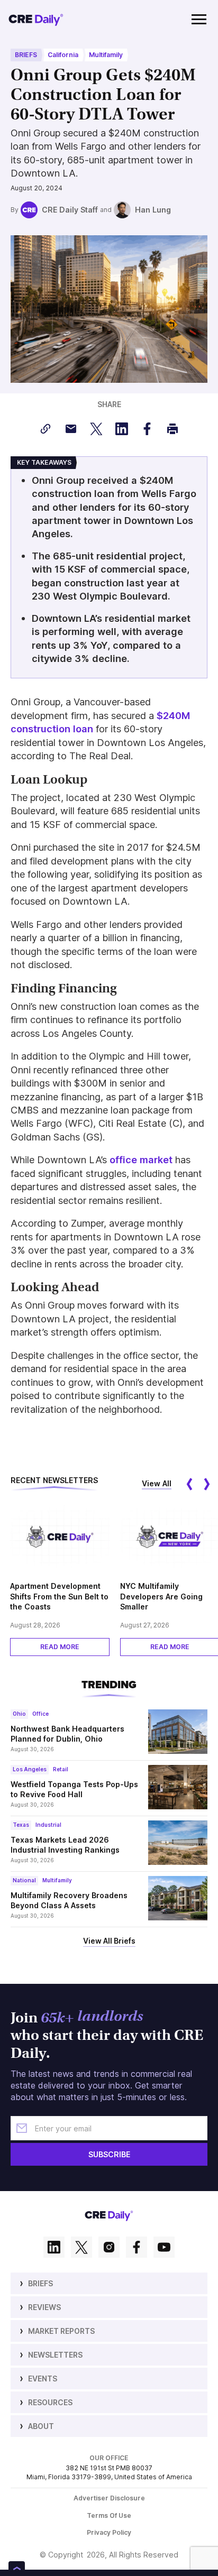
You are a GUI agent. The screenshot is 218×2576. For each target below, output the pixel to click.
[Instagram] (109, 2248)
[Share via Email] (71, 429)
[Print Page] (172, 429)
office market (141, 1160)
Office (40, 1714)
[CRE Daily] (36, 19)
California (63, 55)
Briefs (26, 55)
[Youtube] (164, 2248)
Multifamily (106, 55)
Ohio (19, 1714)
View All (157, 1483)
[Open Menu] (199, 19)
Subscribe (109, 2154)
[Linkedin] (54, 2248)
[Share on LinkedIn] (122, 429)
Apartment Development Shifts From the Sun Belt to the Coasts (59, 1596)
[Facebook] (137, 2248)
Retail (61, 1769)
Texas (21, 1825)
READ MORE (60, 1647)
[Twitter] (81, 2248)
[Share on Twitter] (96, 429)
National (24, 1880)
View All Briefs (109, 1941)
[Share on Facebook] (147, 429)
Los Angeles (30, 1769)
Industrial (48, 1825)
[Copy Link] (46, 429)
